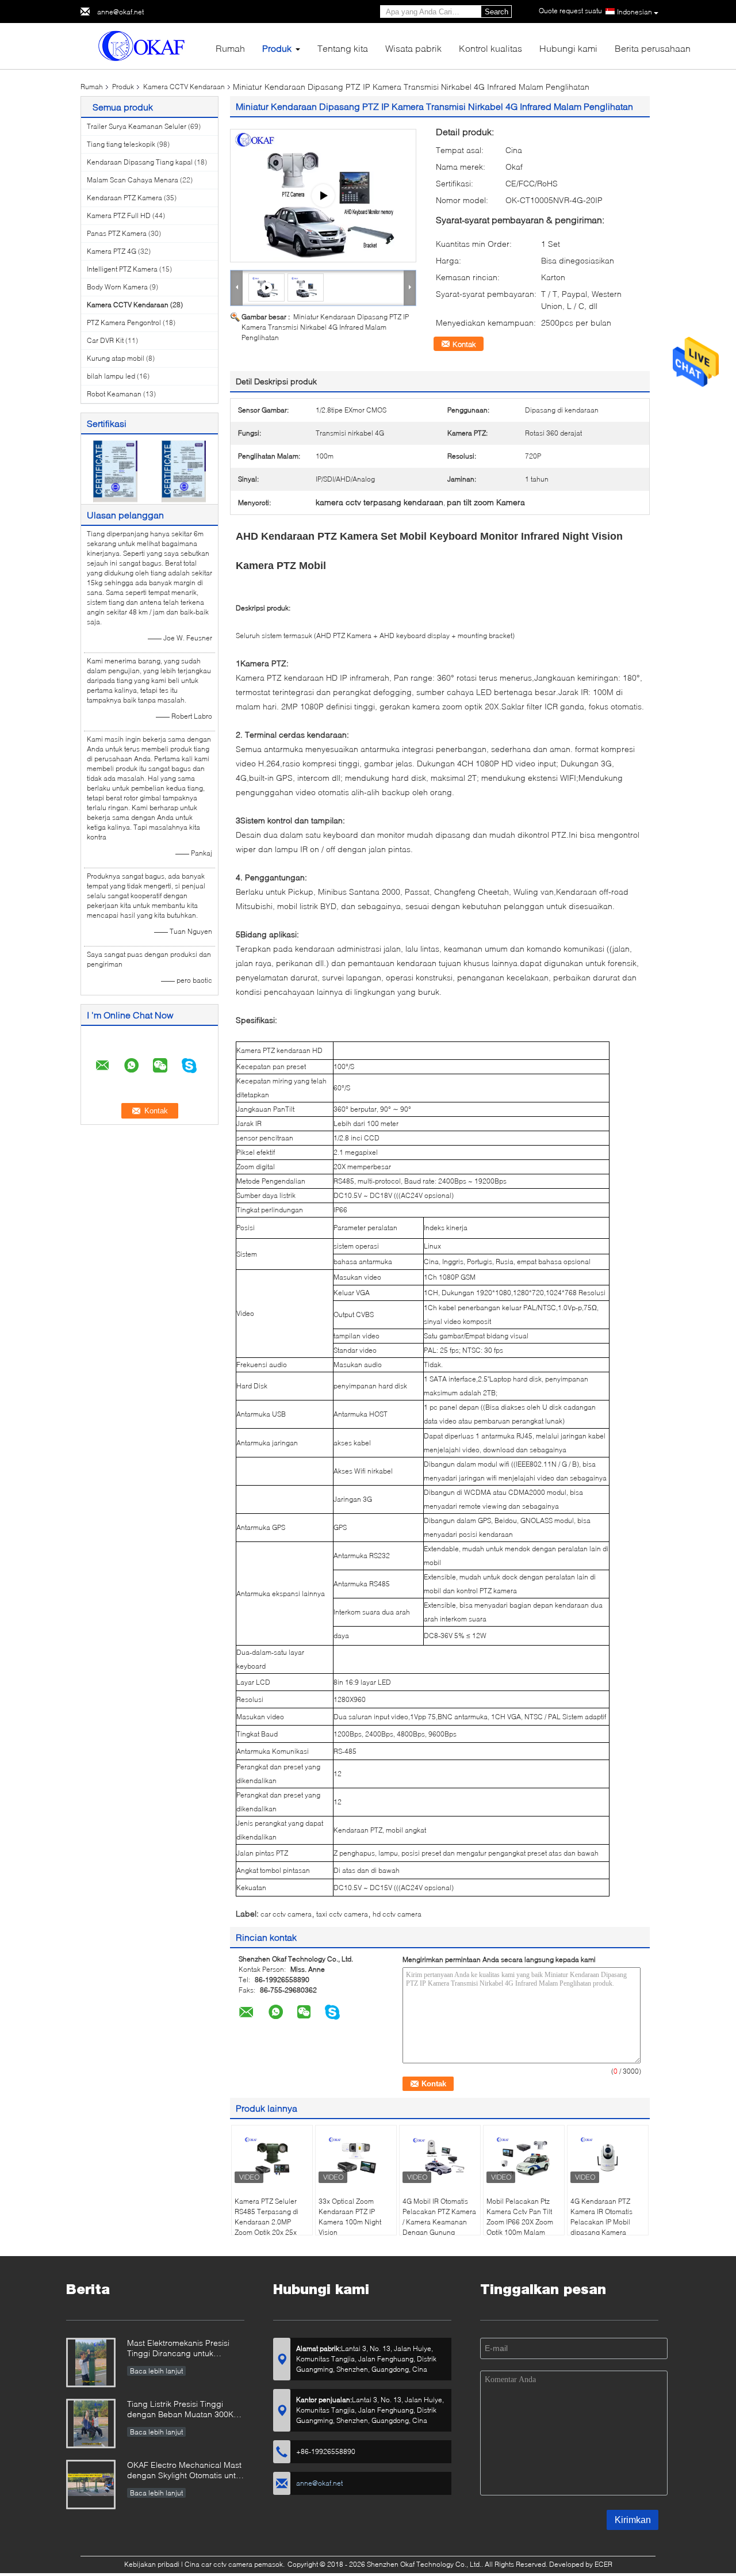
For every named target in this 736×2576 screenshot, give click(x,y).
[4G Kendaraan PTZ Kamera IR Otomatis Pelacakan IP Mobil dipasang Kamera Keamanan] (608, 2157)
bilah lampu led (111, 376)
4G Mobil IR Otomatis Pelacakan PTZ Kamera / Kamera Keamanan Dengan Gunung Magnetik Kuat (439, 2222)
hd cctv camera (397, 1914)
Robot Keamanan (114, 394)
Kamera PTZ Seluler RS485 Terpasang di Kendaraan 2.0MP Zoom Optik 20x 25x (267, 2217)
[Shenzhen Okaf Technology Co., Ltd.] (144, 45)
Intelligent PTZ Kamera (122, 269)
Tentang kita (343, 48)
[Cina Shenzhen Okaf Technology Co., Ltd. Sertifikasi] (115, 470)
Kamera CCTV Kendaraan (184, 87)
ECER (603, 2564)
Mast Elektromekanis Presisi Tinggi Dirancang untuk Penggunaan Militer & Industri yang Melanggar (182, 2349)
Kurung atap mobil (116, 358)
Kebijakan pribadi (152, 2564)
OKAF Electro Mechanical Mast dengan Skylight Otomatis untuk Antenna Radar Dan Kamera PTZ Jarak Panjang (186, 2471)
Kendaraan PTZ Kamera (124, 198)
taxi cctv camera (342, 1914)
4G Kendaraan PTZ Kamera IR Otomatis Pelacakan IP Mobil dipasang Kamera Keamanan (601, 2222)
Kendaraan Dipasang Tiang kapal (140, 162)
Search (497, 12)
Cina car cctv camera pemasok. (235, 2564)
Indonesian (635, 12)
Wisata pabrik (413, 48)
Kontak (464, 344)
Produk (277, 48)
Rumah (230, 48)
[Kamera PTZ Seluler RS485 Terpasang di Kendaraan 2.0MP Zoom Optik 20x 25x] (272, 2157)
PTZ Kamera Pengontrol (124, 323)
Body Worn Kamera (117, 287)
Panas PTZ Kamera (117, 233)
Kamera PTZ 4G (112, 251)
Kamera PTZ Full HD (119, 215)
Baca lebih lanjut (156, 2371)
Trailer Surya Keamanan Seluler (137, 126)
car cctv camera (286, 1914)
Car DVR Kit (105, 340)
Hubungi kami (568, 48)
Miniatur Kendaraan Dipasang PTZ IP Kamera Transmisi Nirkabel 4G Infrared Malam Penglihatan (325, 327)
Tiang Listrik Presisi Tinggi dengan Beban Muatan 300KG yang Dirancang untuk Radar (183, 2410)
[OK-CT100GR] (323, 196)
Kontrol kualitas (490, 48)
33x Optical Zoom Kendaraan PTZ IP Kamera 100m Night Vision (350, 2217)
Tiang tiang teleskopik (121, 144)
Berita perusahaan (653, 48)
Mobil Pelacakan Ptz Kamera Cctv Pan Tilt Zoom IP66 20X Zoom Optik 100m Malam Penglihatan (520, 2222)
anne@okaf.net (120, 12)
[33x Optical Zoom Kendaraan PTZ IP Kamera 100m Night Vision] (356, 2157)
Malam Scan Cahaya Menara (133, 180)
